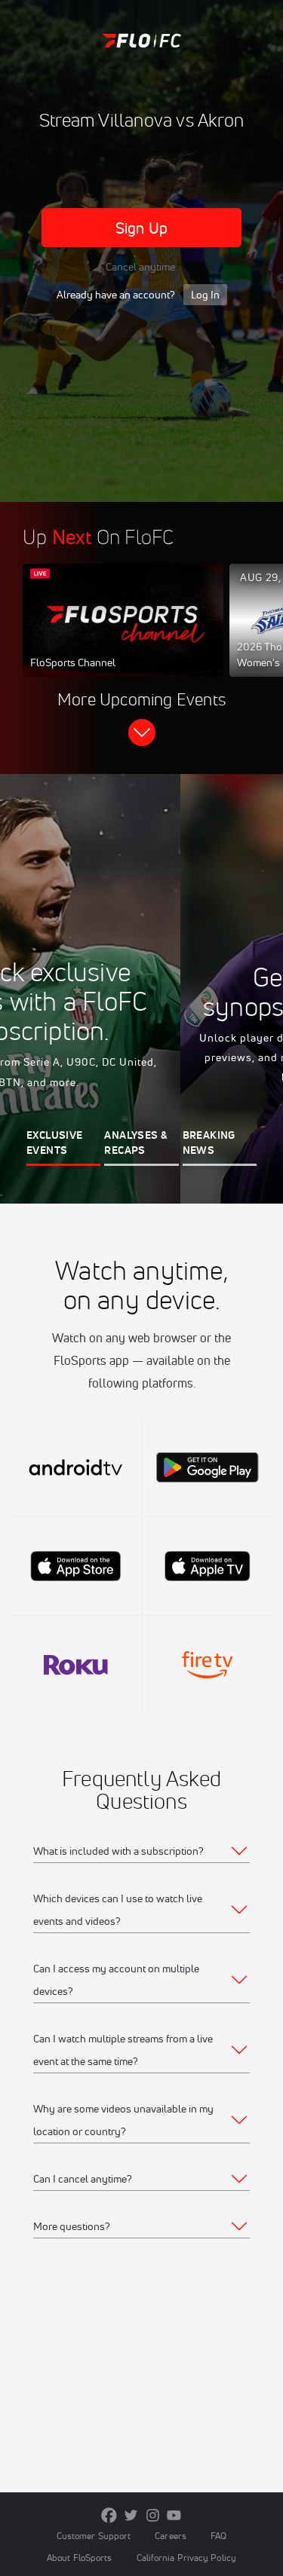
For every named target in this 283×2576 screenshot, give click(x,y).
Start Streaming (123, 635)
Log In (205, 295)
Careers (171, 2536)
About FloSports (79, 2558)
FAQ (218, 2536)
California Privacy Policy (186, 2558)
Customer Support (94, 2536)
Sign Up (141, 228)
